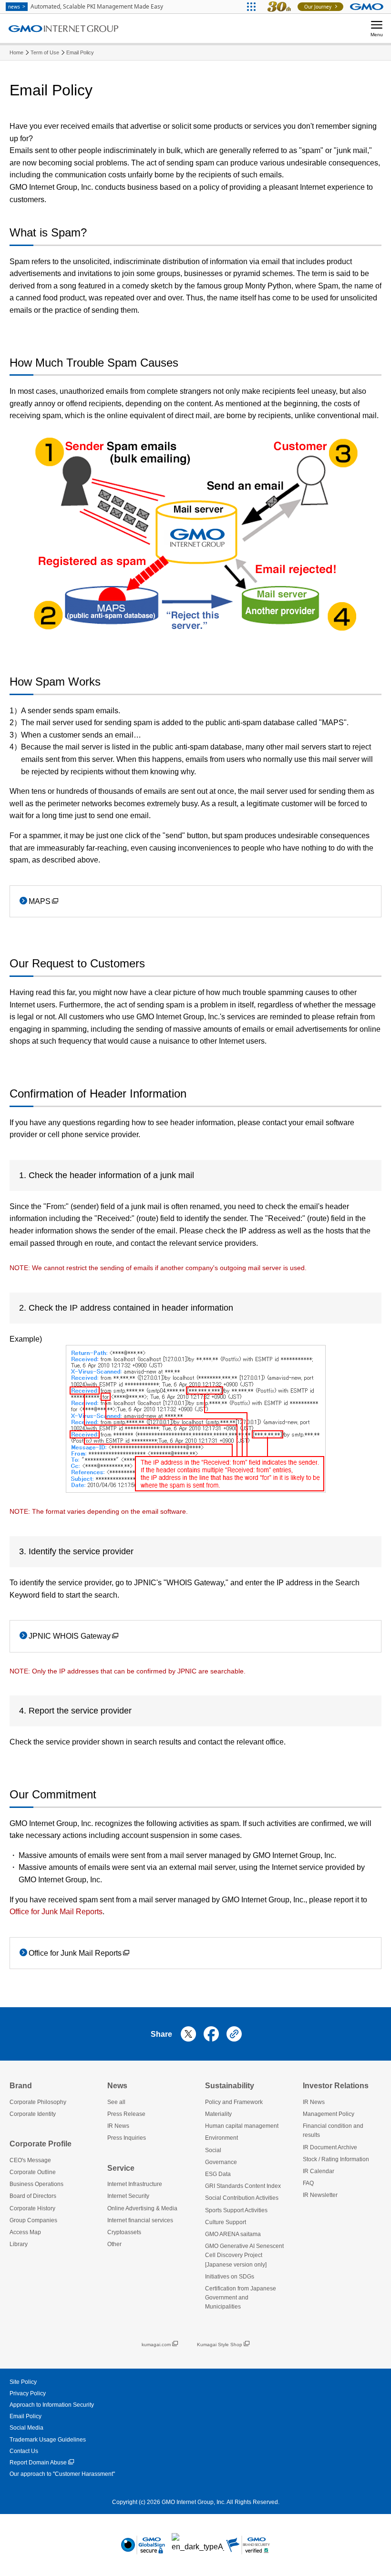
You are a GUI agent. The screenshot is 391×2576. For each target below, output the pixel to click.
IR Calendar (319, 2171)
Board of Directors (33, 2196)
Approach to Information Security (52, 2405)
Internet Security (128, 2196)
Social (213, 2150)
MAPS (40, 901)
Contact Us (24, 2451)
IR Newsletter (320, 2195)
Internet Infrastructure (135, 2184)
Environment (221, 2138)
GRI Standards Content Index (243, 2186)
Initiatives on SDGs (230, 2277)
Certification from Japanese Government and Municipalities (241, 2298)
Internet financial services (140, 2220)
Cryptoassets (124, 2232)
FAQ (308, 2183)
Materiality (218, 2114)
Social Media (26, 2428)
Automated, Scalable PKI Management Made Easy (86, 6)
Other (114, 2244)
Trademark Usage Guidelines (48, 2440)
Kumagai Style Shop (220, 2345)
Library (19, 2244)
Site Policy (23, 2382)
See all (116, 2102)
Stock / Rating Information (336, 2159)
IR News (118, 2126)
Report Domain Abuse (38, 2463)
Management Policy (329, 2114)
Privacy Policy (28, 2393)
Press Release (126, 2114)
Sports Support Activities (236, 2210)
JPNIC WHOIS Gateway (70, 1636)
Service (121, 2168)
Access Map (25, 2232)
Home (16, 52)
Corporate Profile (41, 2144)
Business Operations (36, 2184)
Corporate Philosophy (38, 2102)
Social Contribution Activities (242, 2198)
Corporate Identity (33, 2114)
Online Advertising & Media (142, 2208)
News (117, 2086)
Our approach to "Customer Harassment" (62, 2474)
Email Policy (80, 52)
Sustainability (230, 2086)
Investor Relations (336, 2086)
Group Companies (33, 2220)
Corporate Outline (33, 2172)
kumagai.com (156, 2345)
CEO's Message (30, 2160)
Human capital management (242, 2126)
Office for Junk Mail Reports (75, 1953)
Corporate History (32, 2208)
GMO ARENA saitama (233, 2234)
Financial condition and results (333, 2130)
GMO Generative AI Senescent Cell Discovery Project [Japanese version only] (244, 2255)
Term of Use (45, 52)
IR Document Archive (330, 2147)
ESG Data (218, 2174)
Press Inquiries (127, 2138)
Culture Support (226, 2222)
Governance (221, 2162)
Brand (21, 2086)
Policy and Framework (234, 2102)
